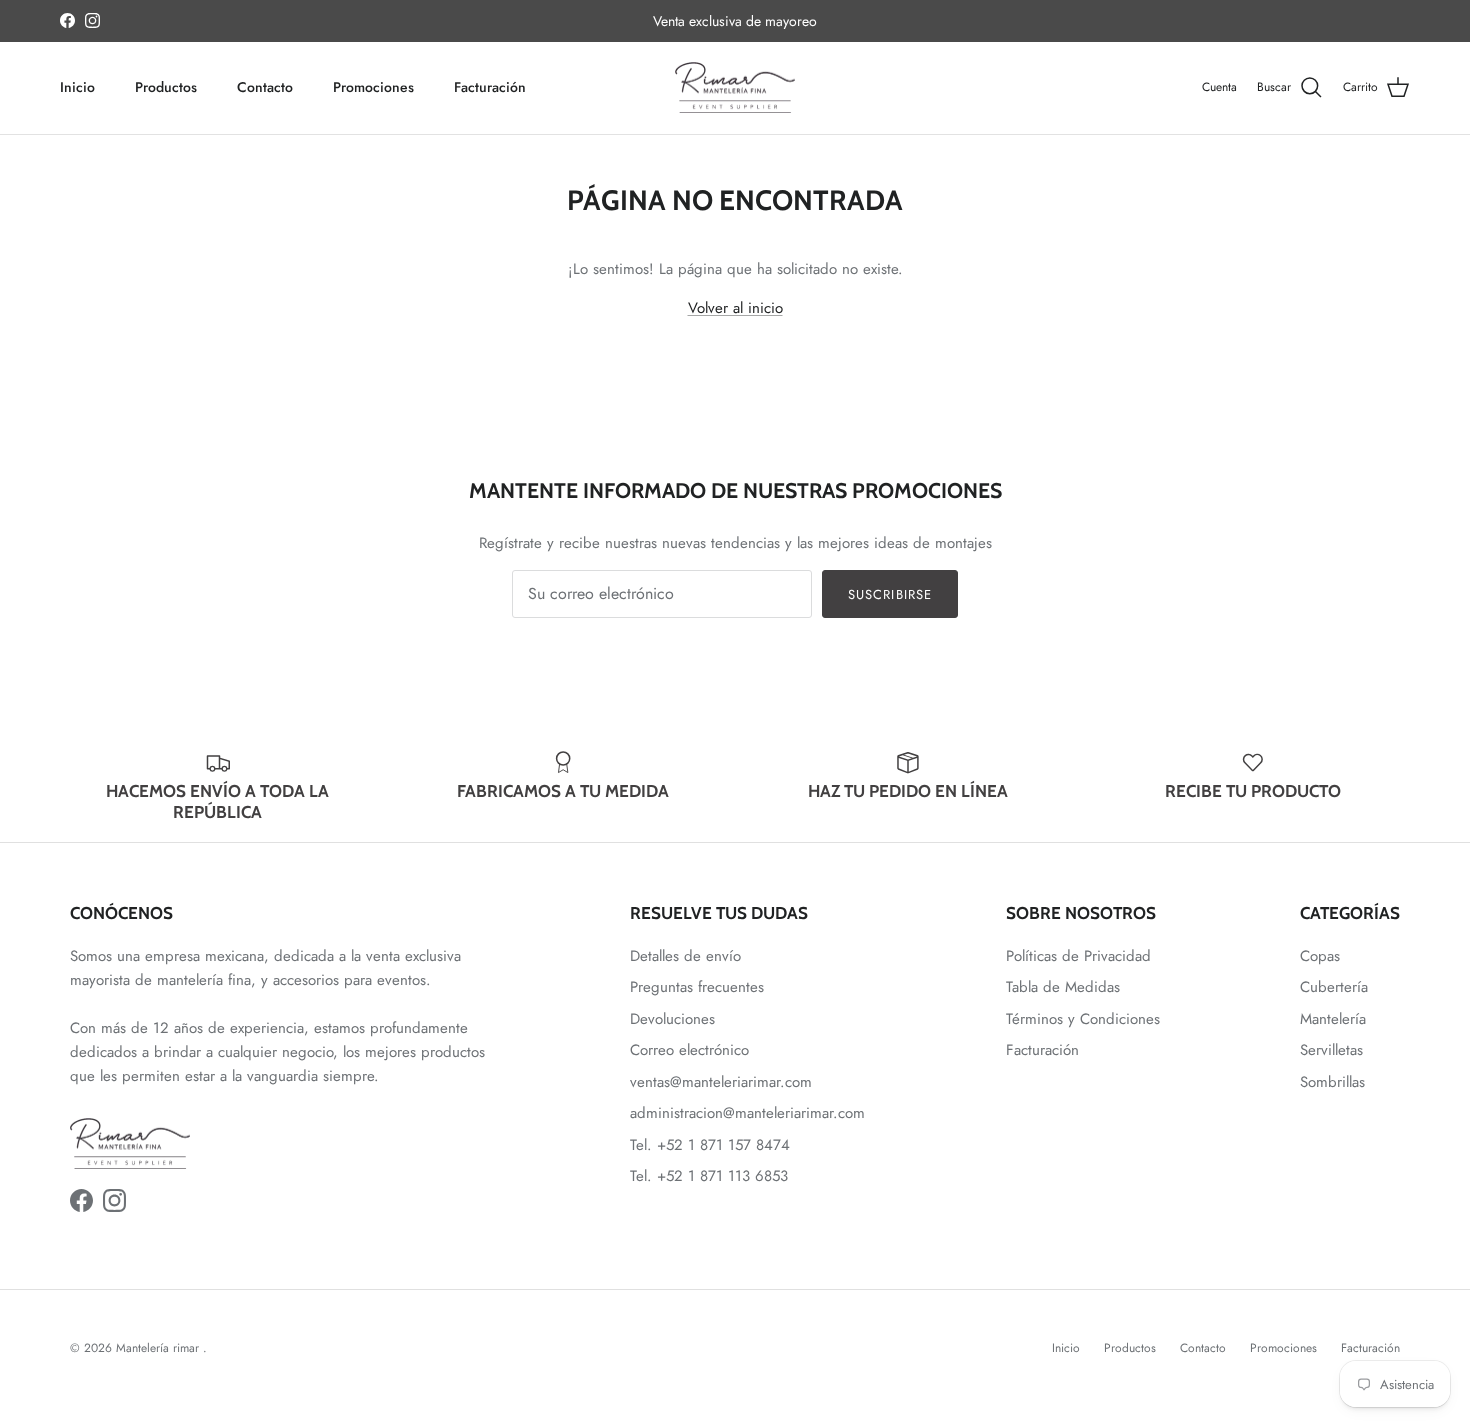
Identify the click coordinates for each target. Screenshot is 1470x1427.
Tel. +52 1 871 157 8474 (710, 1145)
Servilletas (1331, 1050)
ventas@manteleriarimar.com (721, 1082)
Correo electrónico (689, 1050)
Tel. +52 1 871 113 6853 (709, 1176)
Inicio (77, 87)
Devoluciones (672, 1019)
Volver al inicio (735, 308)
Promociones (373, 87)
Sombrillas (1332, 1082)
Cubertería (1334, 987)
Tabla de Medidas (1063, 987)
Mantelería (1333, 1019)
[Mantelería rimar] (735, 88)
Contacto (265, 87)
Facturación (490, 87)
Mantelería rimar (159, 1348)
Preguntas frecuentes (697, 987)
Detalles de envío (685, 956)
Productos (166, 87)
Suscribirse (889, 594)
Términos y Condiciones (1083, 1019)
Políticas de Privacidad (1078, 956)
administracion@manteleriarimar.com (747, 1113)
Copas (1320, 956)
